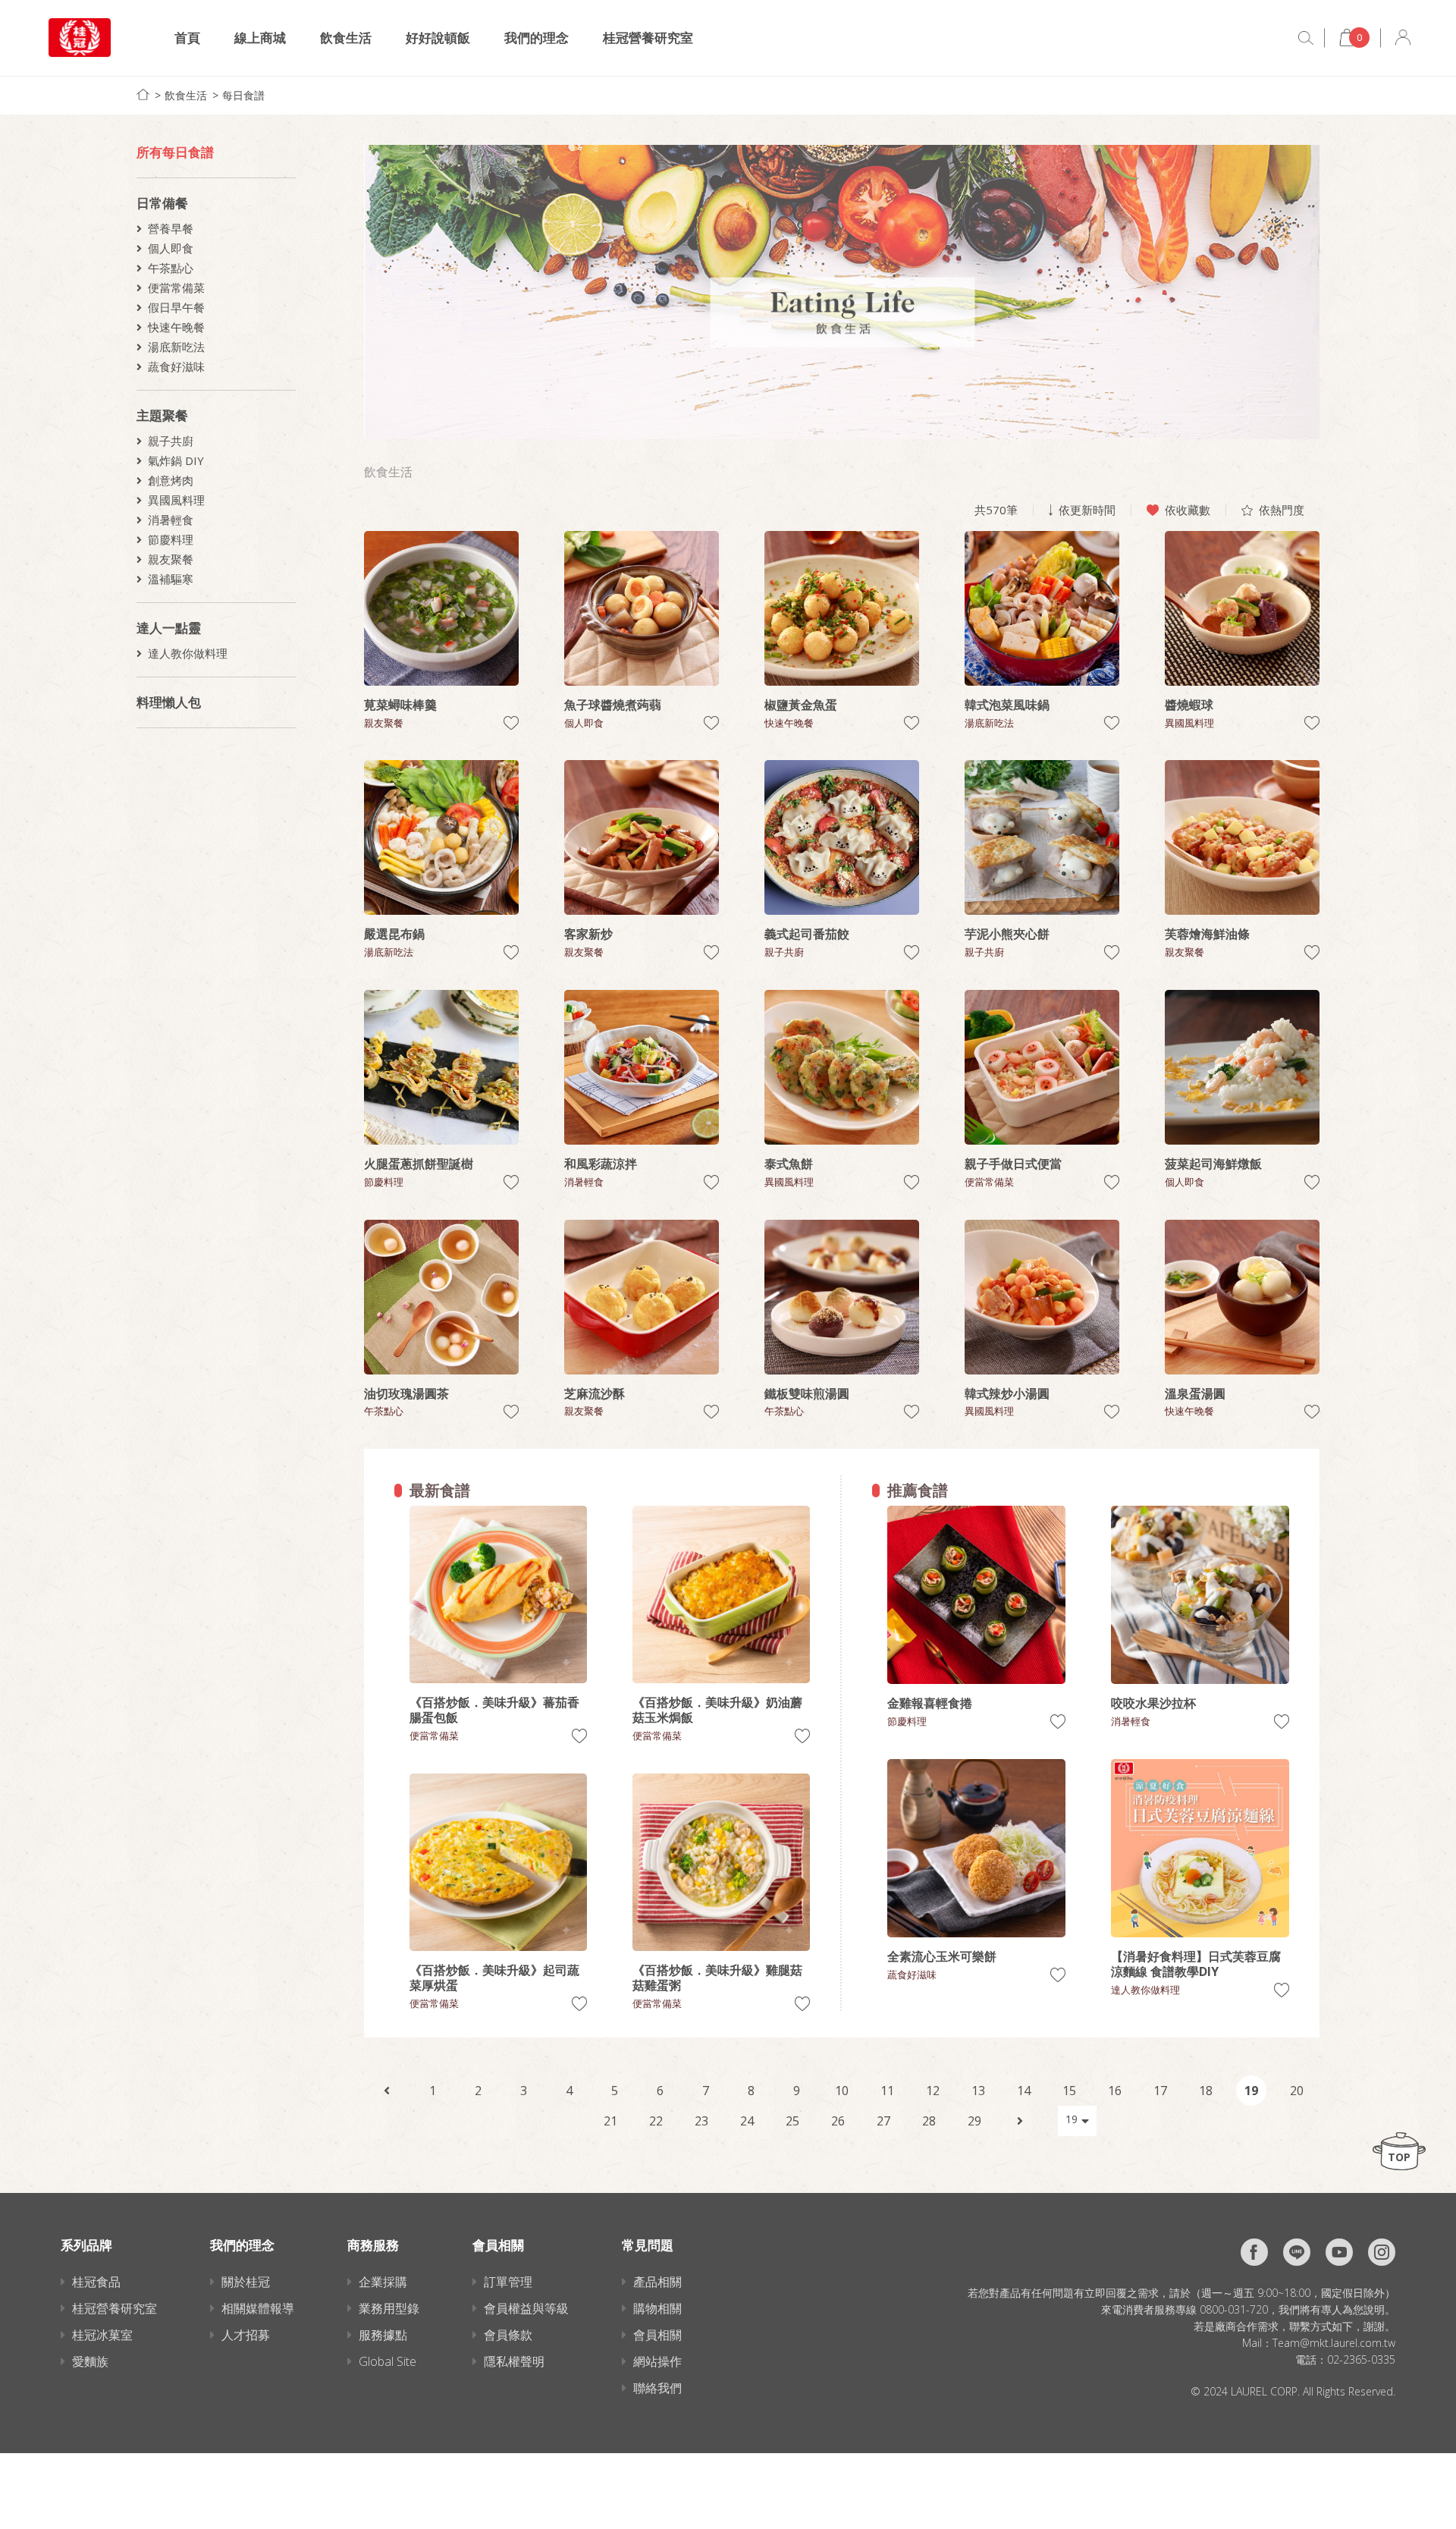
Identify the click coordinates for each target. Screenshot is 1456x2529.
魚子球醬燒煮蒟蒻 (613, 705)
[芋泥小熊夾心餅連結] (1042, 837)
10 (842, 2091)
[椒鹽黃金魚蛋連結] (842, 608)
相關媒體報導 (258, 2308)
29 (974, 2121)
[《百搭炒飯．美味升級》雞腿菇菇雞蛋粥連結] (721, 1862)
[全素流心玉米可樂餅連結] (976, 1848)
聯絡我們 (657, 2388)
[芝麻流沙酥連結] (642, 1297)
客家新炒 (588, 934)
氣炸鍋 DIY (176, 460)
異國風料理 (176, 500)
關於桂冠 (246, 2282)
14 (1024, 2091)
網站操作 (657, 2361)
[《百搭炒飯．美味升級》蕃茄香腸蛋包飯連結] (498, 1594)
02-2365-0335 (1361, 2359)
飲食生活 (346, 38)
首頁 (187, 38)
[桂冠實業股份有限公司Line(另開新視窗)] (1297, 2252)
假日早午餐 (176, 307)
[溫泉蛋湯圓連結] (1242, 1297)
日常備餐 (162, 203)
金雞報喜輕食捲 (930, 1703)
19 (1251, 2091)
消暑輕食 (171, 520)
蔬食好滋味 (176, 366)
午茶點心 (171, 268)
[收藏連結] (511, 723)
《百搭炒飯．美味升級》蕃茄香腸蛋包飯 (494, 1710)
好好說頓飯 (438, 38)
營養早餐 (171, 228)
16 (1115, 2091)
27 (883, 2121)
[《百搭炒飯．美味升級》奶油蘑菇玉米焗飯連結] (721, 1594)
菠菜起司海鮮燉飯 (1213, 1164)
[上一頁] (387, 2091)
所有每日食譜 (175, 152)
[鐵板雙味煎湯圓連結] (842, 1297)
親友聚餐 (171, 559)
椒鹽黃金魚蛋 (801, 705)
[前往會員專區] (1403, 38)
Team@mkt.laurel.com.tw (1334, 2343)
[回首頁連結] (143, 94)
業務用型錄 (389, 2308)
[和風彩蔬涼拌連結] (642, 1067)
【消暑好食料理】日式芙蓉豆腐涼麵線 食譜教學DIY (1196, 1964)
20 (1297, 2091)
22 (656, 2121)
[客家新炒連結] (642, 837)
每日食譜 (243, 95)
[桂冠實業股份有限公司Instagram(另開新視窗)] (1382, 2252)
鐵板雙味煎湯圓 (807, 1393)
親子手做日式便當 (1013, 1164)
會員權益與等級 (526, 2308)
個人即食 (171, 248)
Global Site (388, 2361)
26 (838, 2121)
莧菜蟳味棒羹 (400, 705)
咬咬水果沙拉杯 (1153, 1703)
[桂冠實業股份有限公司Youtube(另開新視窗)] (1339, 2252)
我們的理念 (537, 38)
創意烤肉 (171, 480)
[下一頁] (1020, 2121)
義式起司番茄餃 (807, 934)
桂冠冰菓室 (102, 2335)
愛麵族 (90, 2361)
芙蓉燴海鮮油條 (1207, 934)
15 (1069, 2091)
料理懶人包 (169, 702)
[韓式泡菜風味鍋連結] (1042, 608)
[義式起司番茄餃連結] (842, 837)
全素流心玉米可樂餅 (942, 1956)
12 (933, 2091)
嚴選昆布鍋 (394, 934)
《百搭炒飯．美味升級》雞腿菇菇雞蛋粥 (717, 1978)
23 (701, 2121)
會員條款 (508, 2335)
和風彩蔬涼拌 (601, 1164)
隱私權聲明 (514, 2361)
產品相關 (657, 2282)
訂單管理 (508, 2282)
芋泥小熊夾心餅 (1007, 934)
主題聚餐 (162, 415)
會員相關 (657, 2335)
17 (1160, 2091)
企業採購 (383, 2282)
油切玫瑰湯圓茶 (406, 1393)
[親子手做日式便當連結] (1042, 1067)
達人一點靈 (169, 628)
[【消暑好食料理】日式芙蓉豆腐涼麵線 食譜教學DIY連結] (1200, 1848)
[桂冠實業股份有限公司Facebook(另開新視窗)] (1254, 2252)
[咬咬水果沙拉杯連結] (1200, 1595)
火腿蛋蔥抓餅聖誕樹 (419, 1164)
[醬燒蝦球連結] (1242, 608)
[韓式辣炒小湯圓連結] (1042, 1297)
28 (929, 2121)
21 (610, 2121)
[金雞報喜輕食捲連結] (976, 1595)
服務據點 (383, 2335)
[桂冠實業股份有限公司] (80, 38)
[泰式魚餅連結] (842, 1067)
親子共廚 (171, 441)
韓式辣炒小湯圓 (1007, 1393)
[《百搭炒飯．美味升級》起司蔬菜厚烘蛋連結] (498, 1862)
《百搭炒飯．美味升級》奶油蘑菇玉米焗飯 (717, 1710)
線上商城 (260, 38)
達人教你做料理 (188, 653)
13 (978, 2091)
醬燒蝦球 (1189, 705)
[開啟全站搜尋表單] (1306, 38)
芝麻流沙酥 (595, 1393)
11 (887, 2091)
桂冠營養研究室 (648, 38)
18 (1206, 2091)
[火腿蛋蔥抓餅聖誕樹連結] (441, 1067)
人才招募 (246, 2335)
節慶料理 (171, 539)
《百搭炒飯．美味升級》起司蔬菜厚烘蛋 (494, 1978)
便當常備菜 (176, 287)
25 (792, 2121)
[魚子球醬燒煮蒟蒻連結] (642, 608)
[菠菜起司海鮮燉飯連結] (1242, 1067)
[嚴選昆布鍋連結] (441, 837)
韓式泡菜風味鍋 (1007, 705)
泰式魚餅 (789, 1164)
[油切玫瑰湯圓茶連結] (441, 1297)
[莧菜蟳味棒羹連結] (441, 608)
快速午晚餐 (176, 327)
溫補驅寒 (171, 579)
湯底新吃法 (176, 347)
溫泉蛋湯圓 (1195, 1393)
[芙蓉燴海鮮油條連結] (1242, 837)
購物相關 (657, 2308)
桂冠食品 (96, 2282)
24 (747, 2121)
